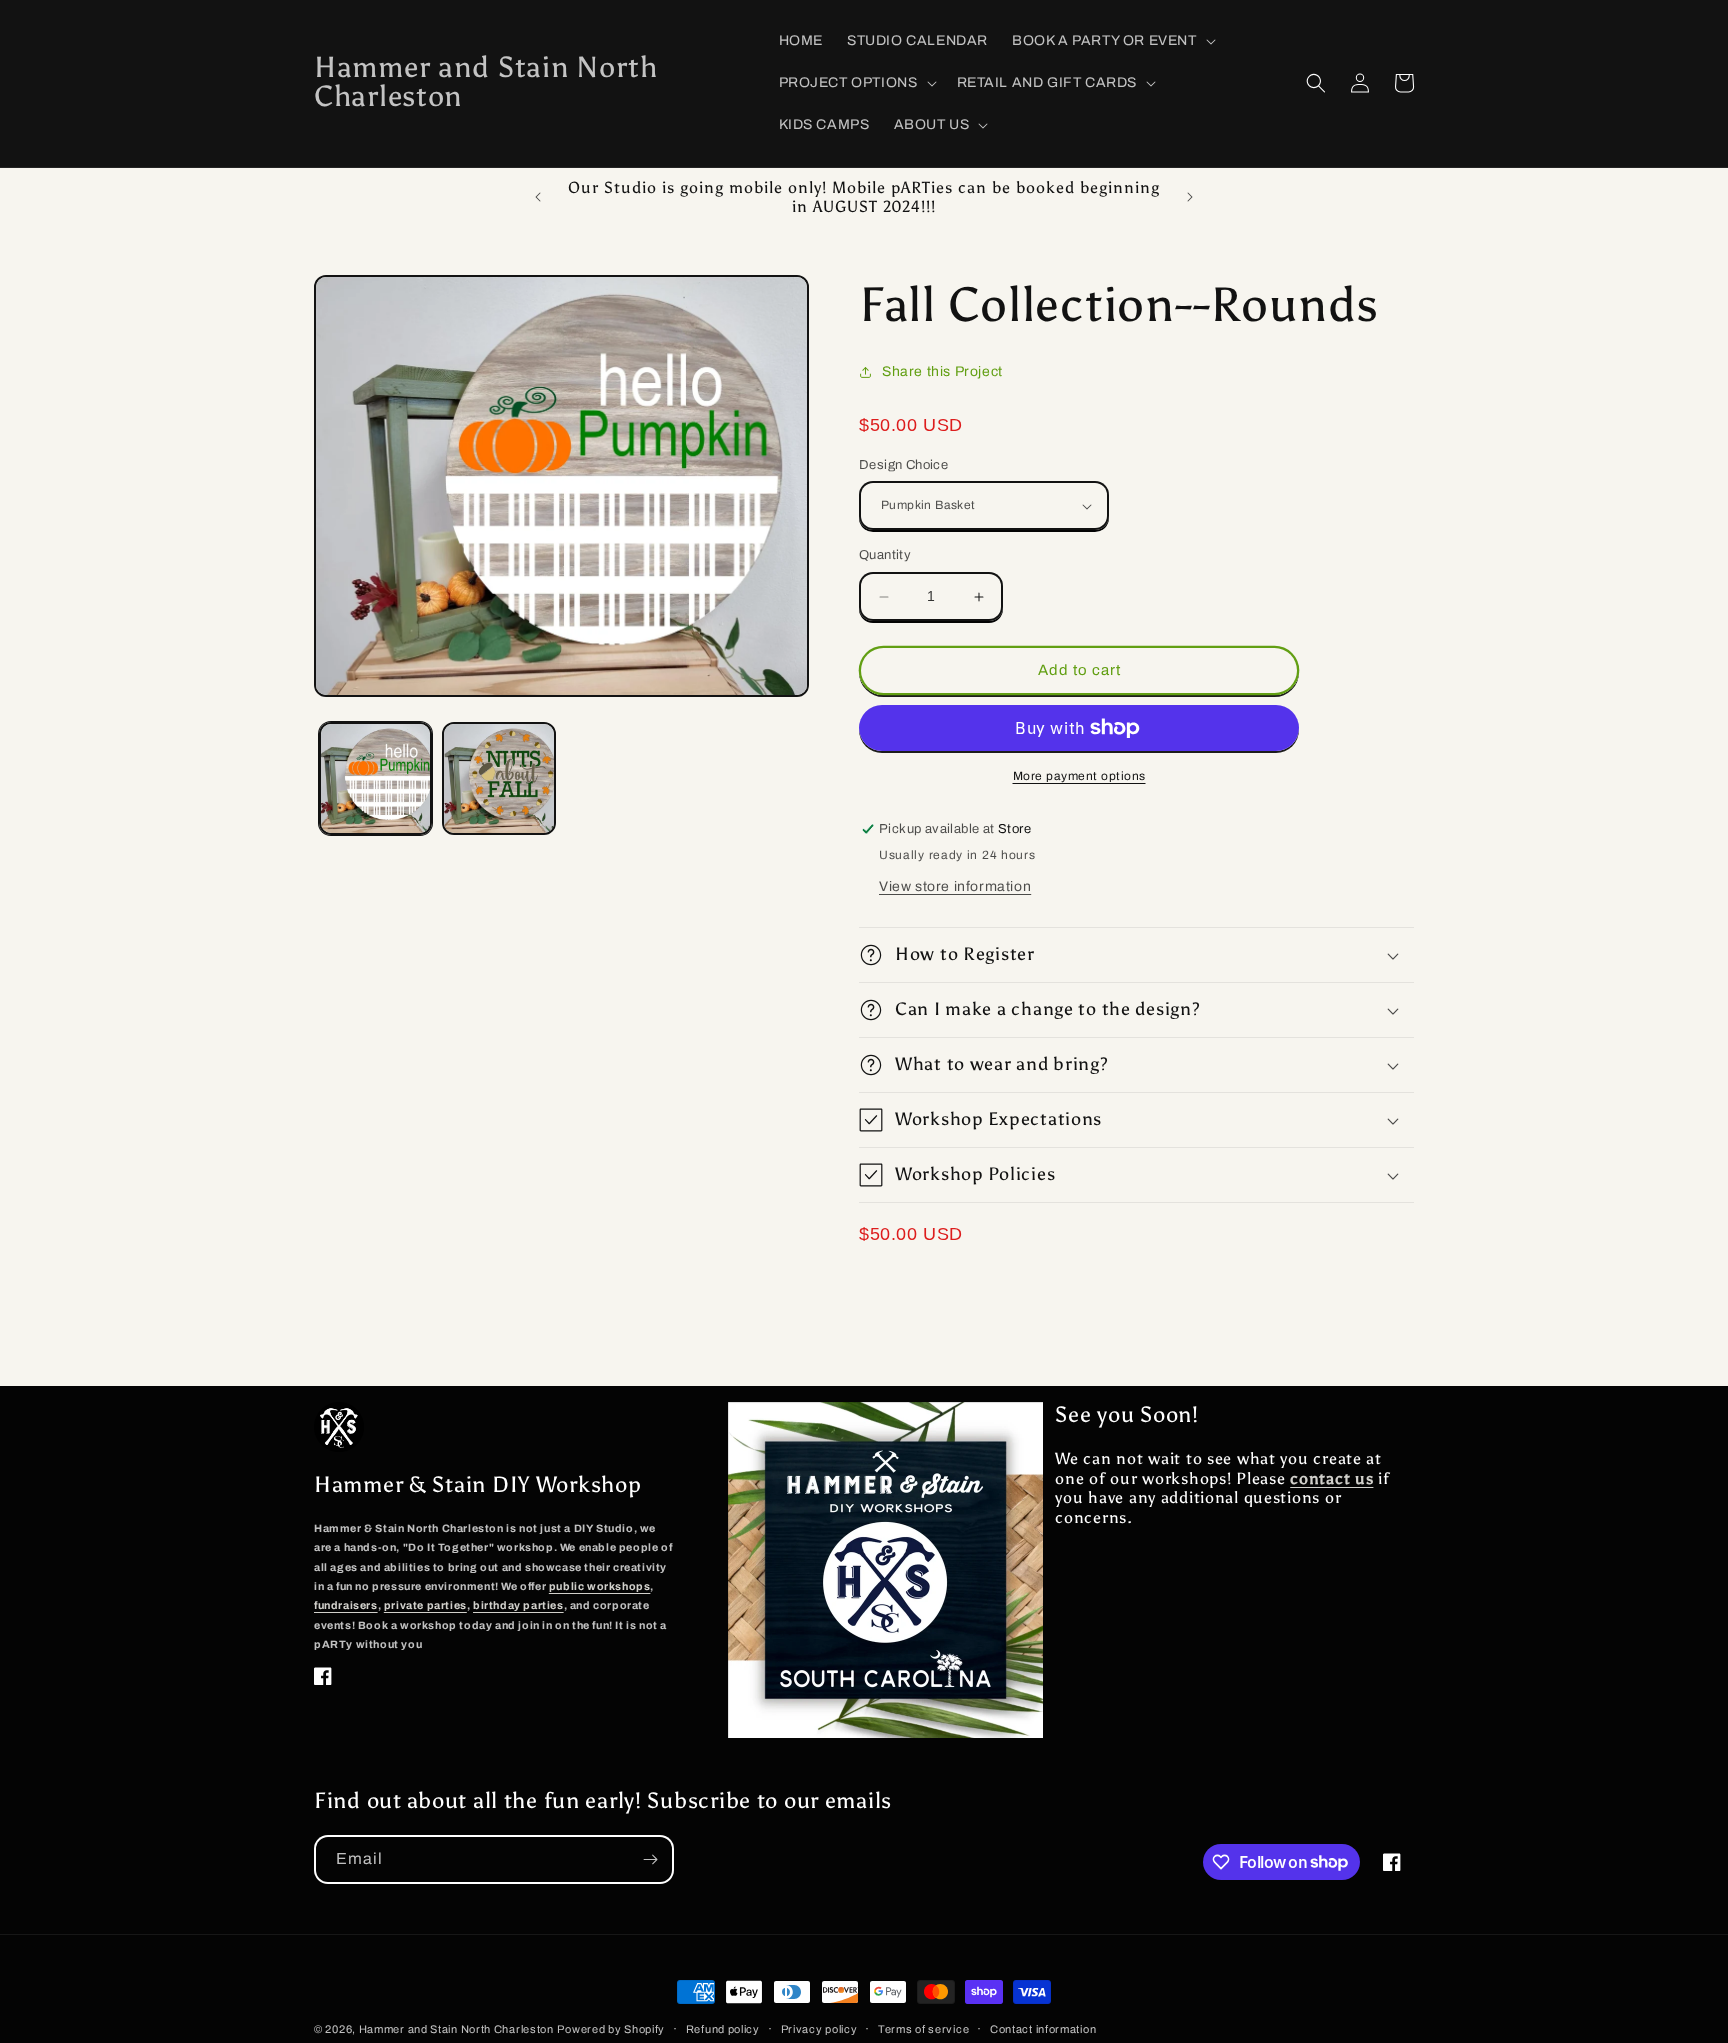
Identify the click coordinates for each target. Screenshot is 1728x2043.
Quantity (885, 556)
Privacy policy (819, 2028)
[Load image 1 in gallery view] (375, 778)
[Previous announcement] (538, 197)
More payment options (1079, 776)
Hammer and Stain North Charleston (456, 2029)
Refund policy (723, 2028)
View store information (955, 886)
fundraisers (346, 1605)
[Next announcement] (1190, 197)
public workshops (600, 1585)
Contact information (1043, 2028)
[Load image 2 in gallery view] (498, 778)
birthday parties (518, 1605)
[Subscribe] (650, 1859)
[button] (1112, 41)
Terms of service (923, 2028)
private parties (425, 1605)
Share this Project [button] (942, 371)
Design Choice (903, 465)
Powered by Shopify (611, 2029)
